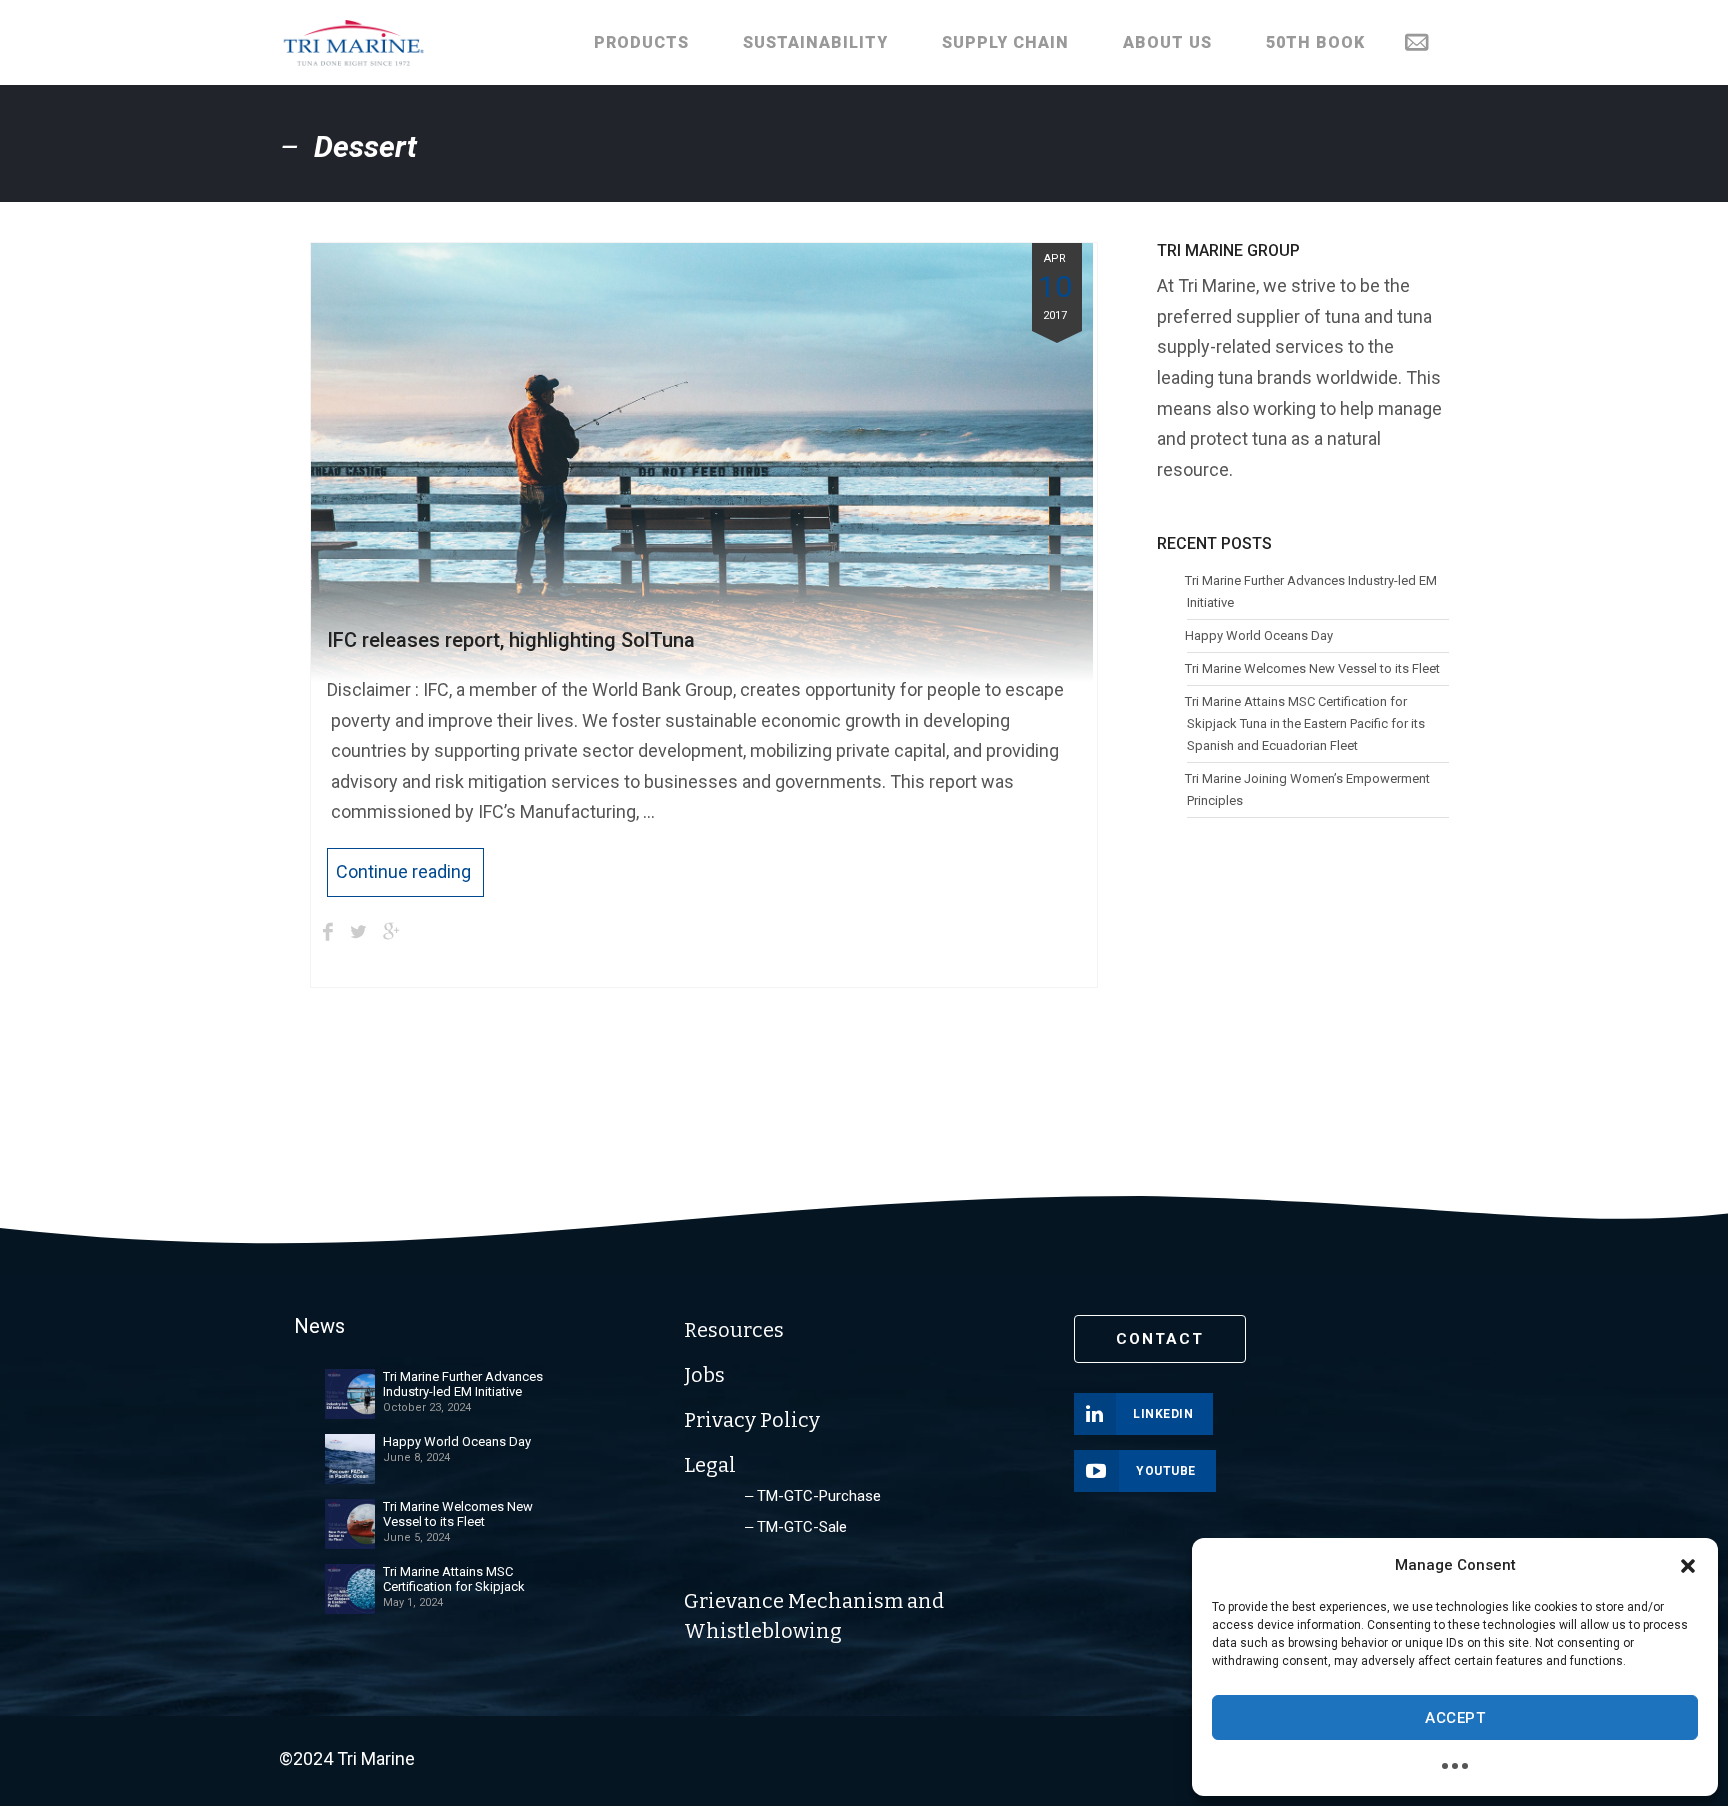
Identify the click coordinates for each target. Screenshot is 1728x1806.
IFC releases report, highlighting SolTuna (511, 640)
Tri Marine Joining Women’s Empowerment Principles (1308, 789)
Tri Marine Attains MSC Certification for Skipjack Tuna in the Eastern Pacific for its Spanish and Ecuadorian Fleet (1306, 723)
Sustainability (815, 42)
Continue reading (403, 871)
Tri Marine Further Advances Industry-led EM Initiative (1311, 591)
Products (641, 42)
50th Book (1315, 42)
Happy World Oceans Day (1259, 635)
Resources (734, 1330)
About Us (1167, 42)
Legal (710, 1465)
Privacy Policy (752, 1420)
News (319, 1326)
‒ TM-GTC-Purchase (813, 1496)
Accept (1455, 1718)
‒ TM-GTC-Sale (796, 1527)
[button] (1688, 1566)
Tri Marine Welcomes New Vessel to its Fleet (1313, 668)
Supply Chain (1005, 42)
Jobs (704, 1375)
